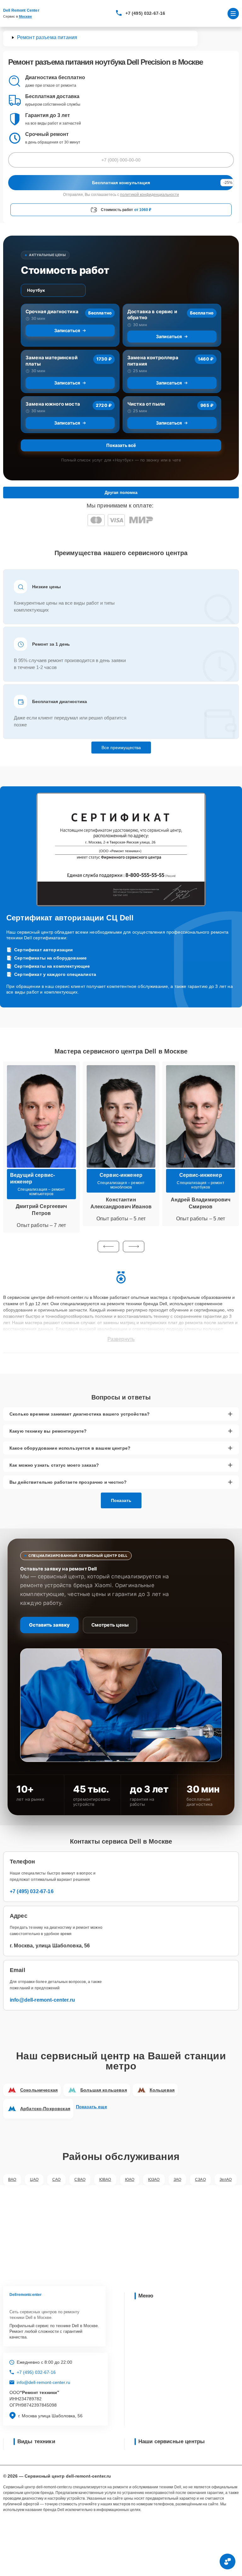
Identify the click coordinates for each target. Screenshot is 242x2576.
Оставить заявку (49, 1625)
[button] (108, 1247)
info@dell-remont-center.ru (42, 2000)
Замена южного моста (53, 404)
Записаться (67, 330)
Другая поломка (121, 493)
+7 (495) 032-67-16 (145, 13)
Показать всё (121, 445)
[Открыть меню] (233, 14)
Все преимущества (121, 748)
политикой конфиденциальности (150, 195)
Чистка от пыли (146, 404)
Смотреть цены (110, 1625)
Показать (121, 1500)
